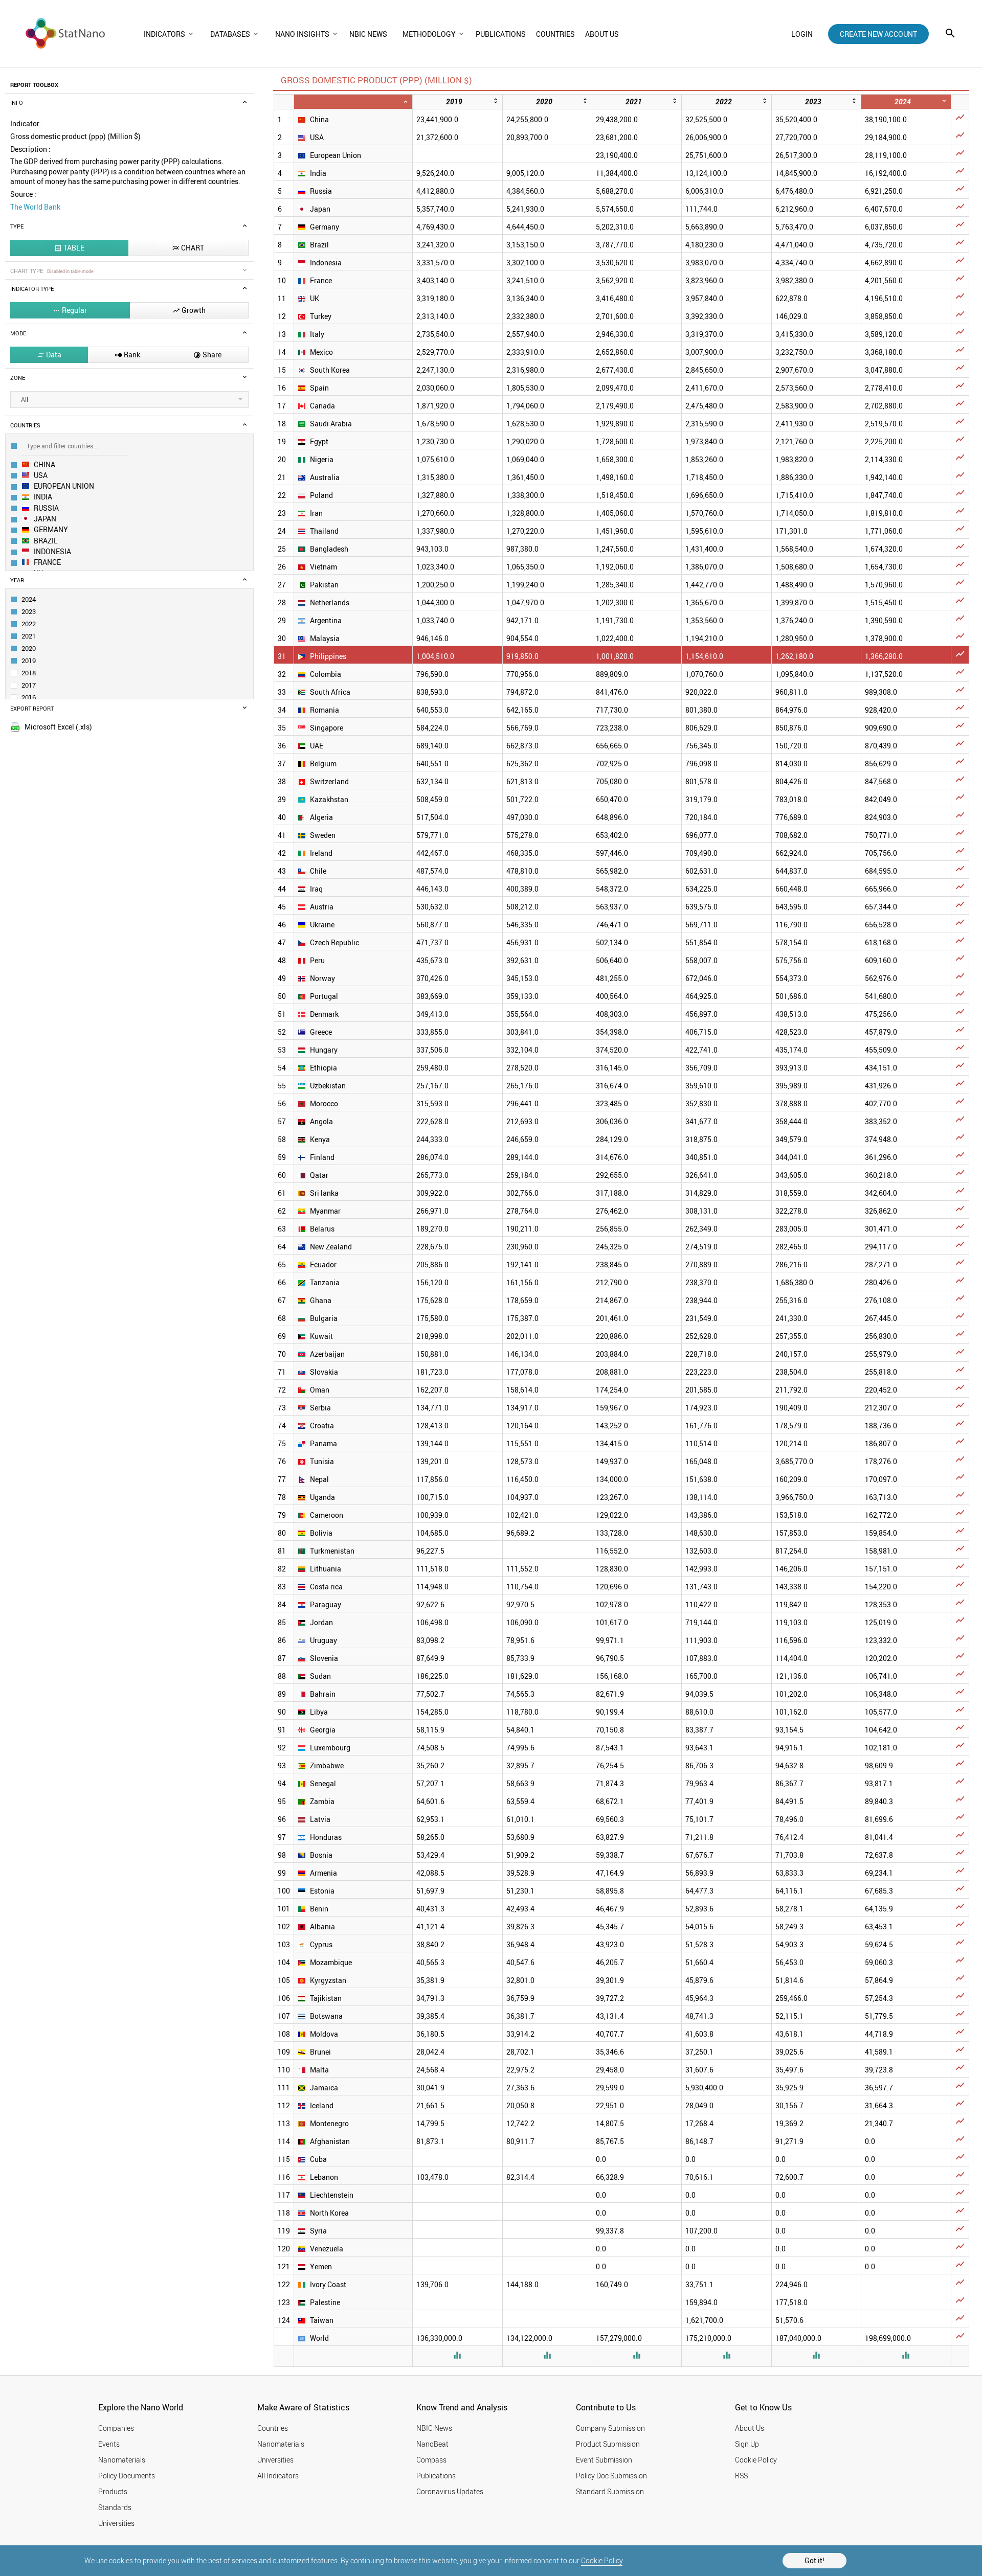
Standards (115, 2507)
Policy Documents (127, 2476)
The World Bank (35, 207)
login (802, 34)
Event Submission (604, 2460)
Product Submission (608, 2444)
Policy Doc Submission (611, 2476)
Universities (116, 2523)
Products (113, 2491)
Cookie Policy (602, 2560)
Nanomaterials (122, 2460)
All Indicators (278, 2476)
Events (109, 2444)
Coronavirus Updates (450, 2491)
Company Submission (610, 2428)
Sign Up (747, 2444)
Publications (436, 2476)
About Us (750, 2428)
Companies (116, 2428)
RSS (741, 2476)
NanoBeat (432, 2444)
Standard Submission (610, 2491)
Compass (431, 2460)
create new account (878, 34)
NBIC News (434, 2428)
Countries (273, 2428)
